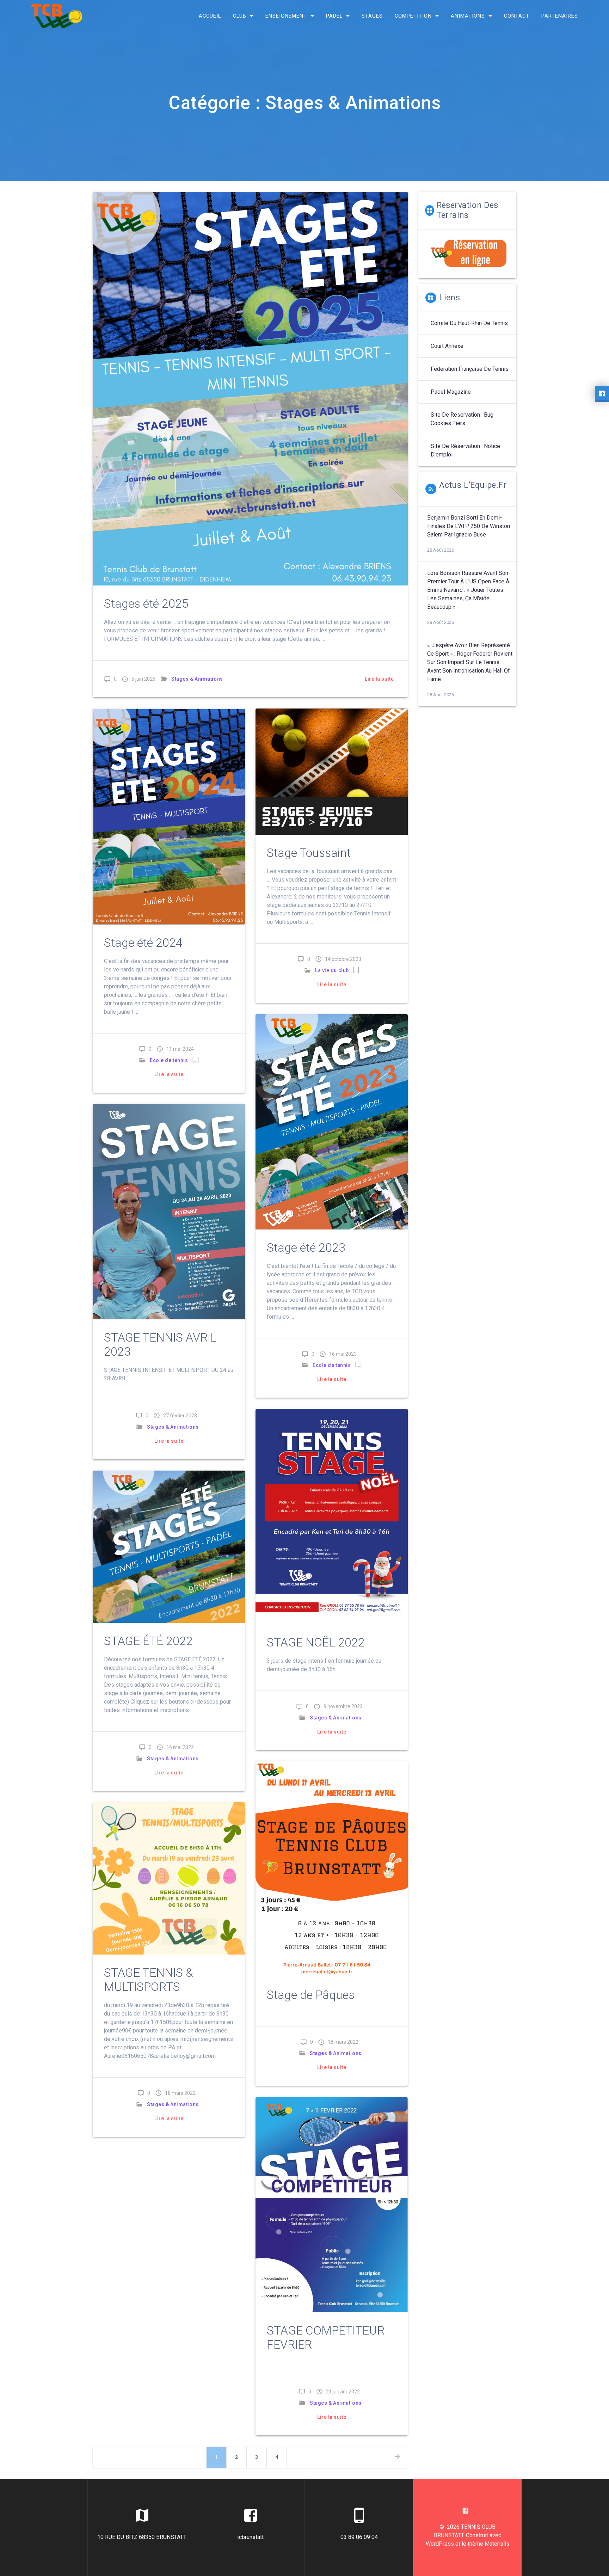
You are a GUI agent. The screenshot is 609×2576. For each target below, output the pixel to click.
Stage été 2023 (306, 1248)
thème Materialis (488, 2544)
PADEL (334, 16)
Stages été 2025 (146, 604)
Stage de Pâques (311, 1995)
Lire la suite (379, 679)
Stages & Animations (197, 679)
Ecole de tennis (169, 1060)
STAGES (372, 16)
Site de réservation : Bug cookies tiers (462, 419)
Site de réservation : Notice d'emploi (465, 450)
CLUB (240, 16)
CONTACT (517, 16)
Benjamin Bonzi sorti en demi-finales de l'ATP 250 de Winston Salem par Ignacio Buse (469, 526)
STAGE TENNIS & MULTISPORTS (149, 1980)
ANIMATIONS (468, 16)
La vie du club (332, 970)
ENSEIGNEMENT (286, 16)
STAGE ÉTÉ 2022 (148, 1641)
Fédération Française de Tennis (470, 369)
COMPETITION (413, 16)
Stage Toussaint (309, 853)
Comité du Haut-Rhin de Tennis (469, 323)
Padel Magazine (451, 392)
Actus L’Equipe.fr (473, 485)
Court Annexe (447, 346)
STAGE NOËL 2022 (316, 1642)
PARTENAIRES (560, 16)
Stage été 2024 (143, 943)
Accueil (210, 16)
